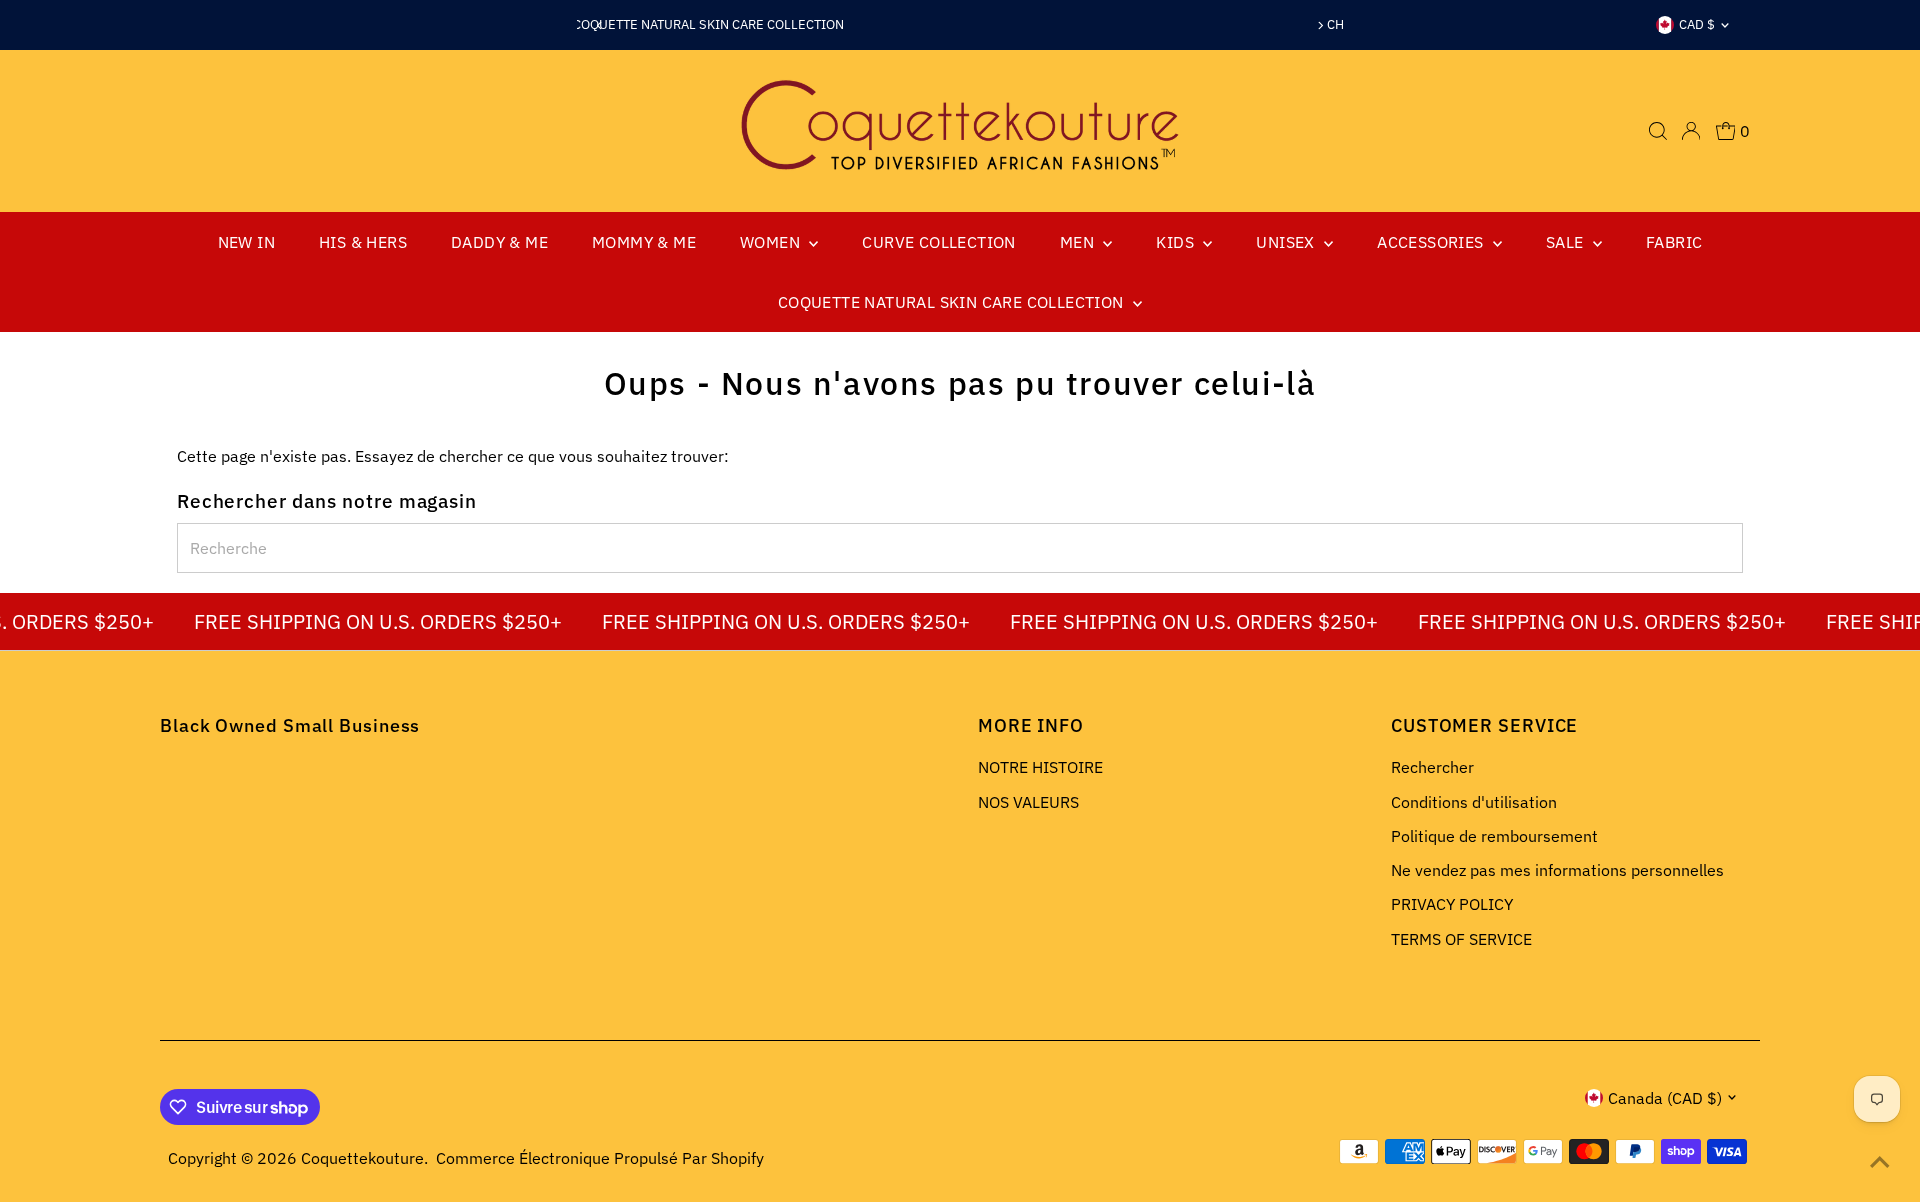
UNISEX (1287, 242)
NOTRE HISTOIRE (1040, 767)
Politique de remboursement (1494, 836)
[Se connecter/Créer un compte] (1691, 131)
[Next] (1320, 25)
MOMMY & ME (644, 242)
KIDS (1177, 242)
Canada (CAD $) (1665, 1098)
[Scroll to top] (1880, 1162)
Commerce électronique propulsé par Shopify (600, 1158)
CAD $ (1697, 24)
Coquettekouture (362, 1158)
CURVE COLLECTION (938, 242)
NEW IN (246, 242)
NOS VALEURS (1028, 802)
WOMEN (772, 242)
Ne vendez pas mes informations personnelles (1557, 870)
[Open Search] (1658, 131)
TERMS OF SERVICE (1461, 939)
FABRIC (1674, 242)
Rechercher (1432, 767)
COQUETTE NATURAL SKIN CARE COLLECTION (953, 302)
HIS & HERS (363, 242)
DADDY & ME (499, 242)
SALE (1567, 242)
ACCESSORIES (1432, 242)
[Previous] (599, 25)
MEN (1079, 242)
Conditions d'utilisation (1474, 802)
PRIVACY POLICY (1452, 904)
